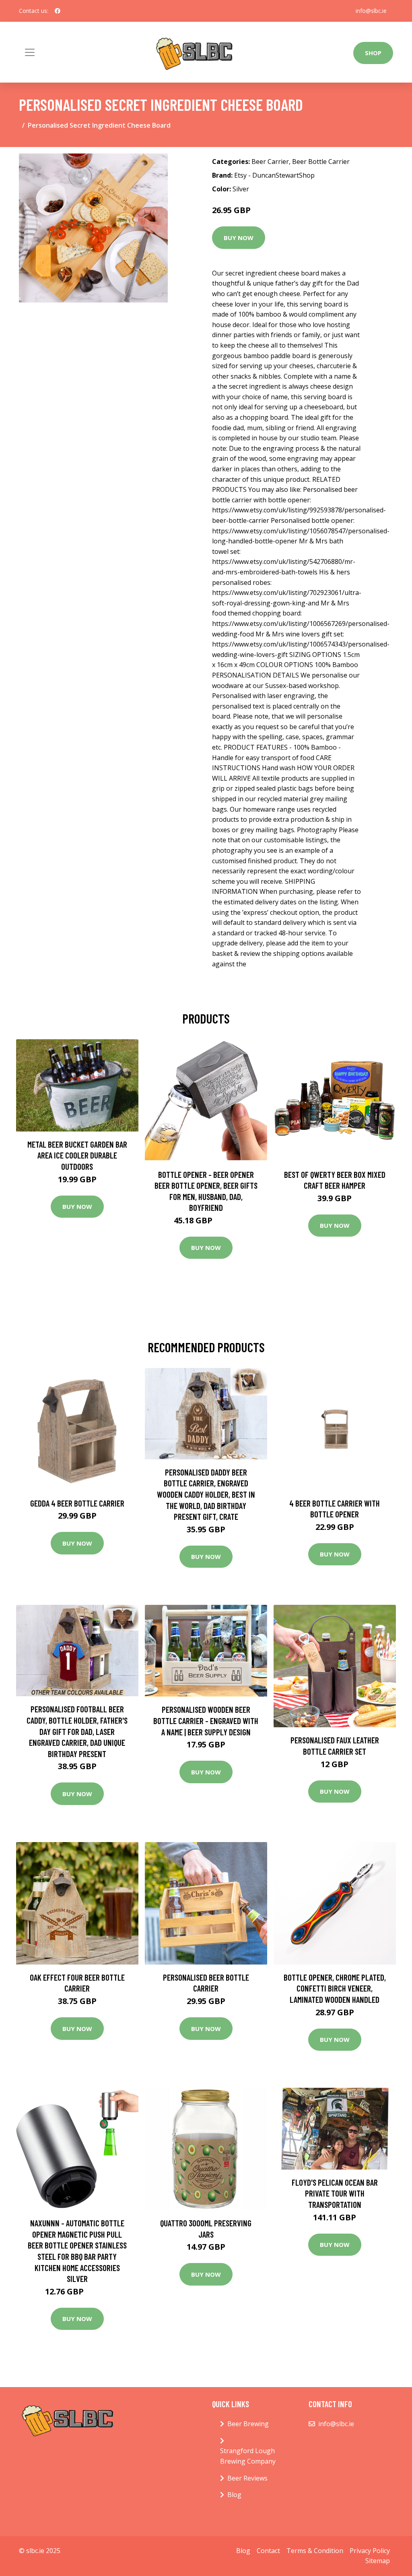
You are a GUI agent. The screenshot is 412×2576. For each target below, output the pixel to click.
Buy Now (239, 238)
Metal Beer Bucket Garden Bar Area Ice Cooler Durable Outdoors (77, 1155)
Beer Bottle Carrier (321, 162)
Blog (234, 2495)
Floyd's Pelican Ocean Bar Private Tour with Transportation (335, 2193)
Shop (373, 53)
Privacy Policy (370, 2551)
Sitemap (378, 2561)
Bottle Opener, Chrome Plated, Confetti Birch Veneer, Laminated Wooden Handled (335, 1988)
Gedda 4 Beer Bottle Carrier (77, 1503)
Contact (268, 2551)
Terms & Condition (315, 2551)
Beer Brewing (248, 2424)
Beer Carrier (270, 162)
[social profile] (58, 11)
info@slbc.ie (371, 11)
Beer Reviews (247, 2478)
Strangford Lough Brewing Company (248, 2456)
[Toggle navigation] (30, 52)
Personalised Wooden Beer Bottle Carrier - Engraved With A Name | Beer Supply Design (206, 1720)
